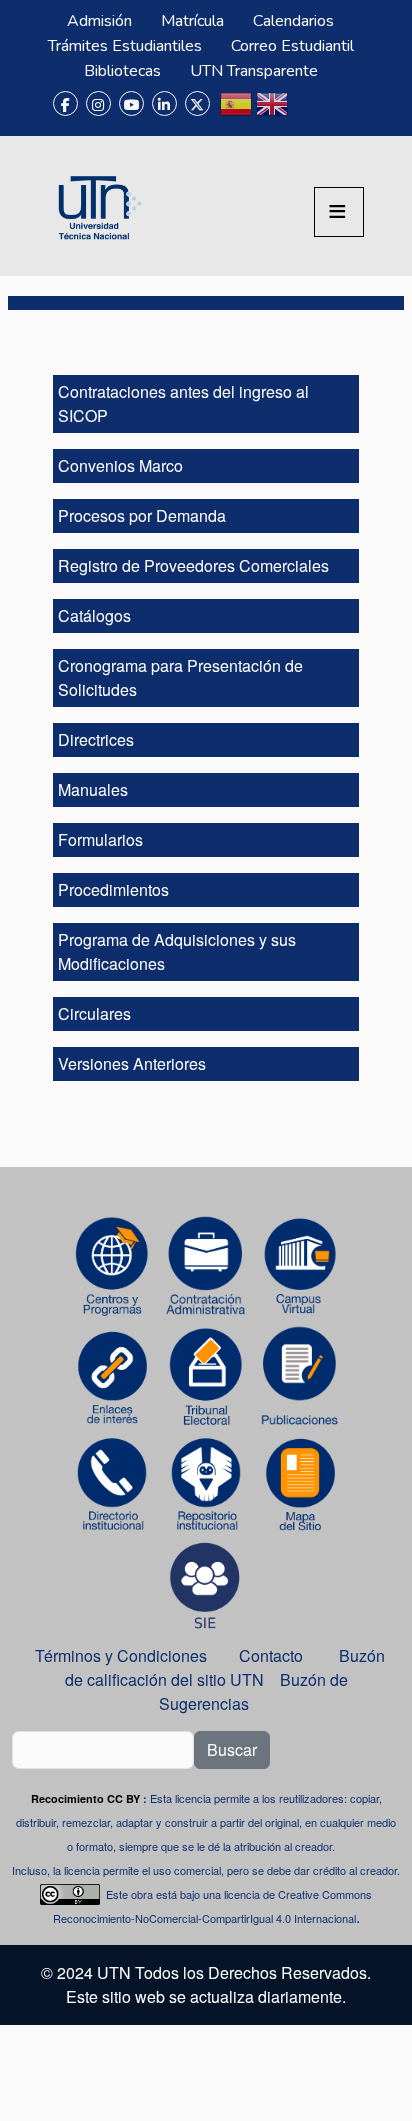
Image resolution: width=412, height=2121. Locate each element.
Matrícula (192, 21)
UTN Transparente (254, 71)
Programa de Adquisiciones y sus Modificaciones (177, 951)
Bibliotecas (122, 71)
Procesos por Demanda (142, 515)
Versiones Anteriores (132, 1063)
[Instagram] (98, 103)
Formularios (100, 839)
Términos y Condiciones (121, 1655)
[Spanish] (236, 112)
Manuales (93, 789)
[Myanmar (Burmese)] (308, 112)
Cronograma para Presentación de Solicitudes (180, 677)
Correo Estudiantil (292, 46)
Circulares (94, 1013)
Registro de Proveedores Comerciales (193, 565)
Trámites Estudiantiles (125, 46)
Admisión (99, 21)
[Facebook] (65, 103)
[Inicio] (97, 206)
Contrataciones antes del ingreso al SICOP (183, 403)
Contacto (271, 1655)
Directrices (96, 739)
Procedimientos (113, 889)
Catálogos (94, 615)
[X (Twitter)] (197, 103)
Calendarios (293, 21)
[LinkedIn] (164, 103)
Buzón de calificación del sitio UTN (225, 1667)
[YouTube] (131, 103)
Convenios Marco (120, 465)
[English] (272, 112)
